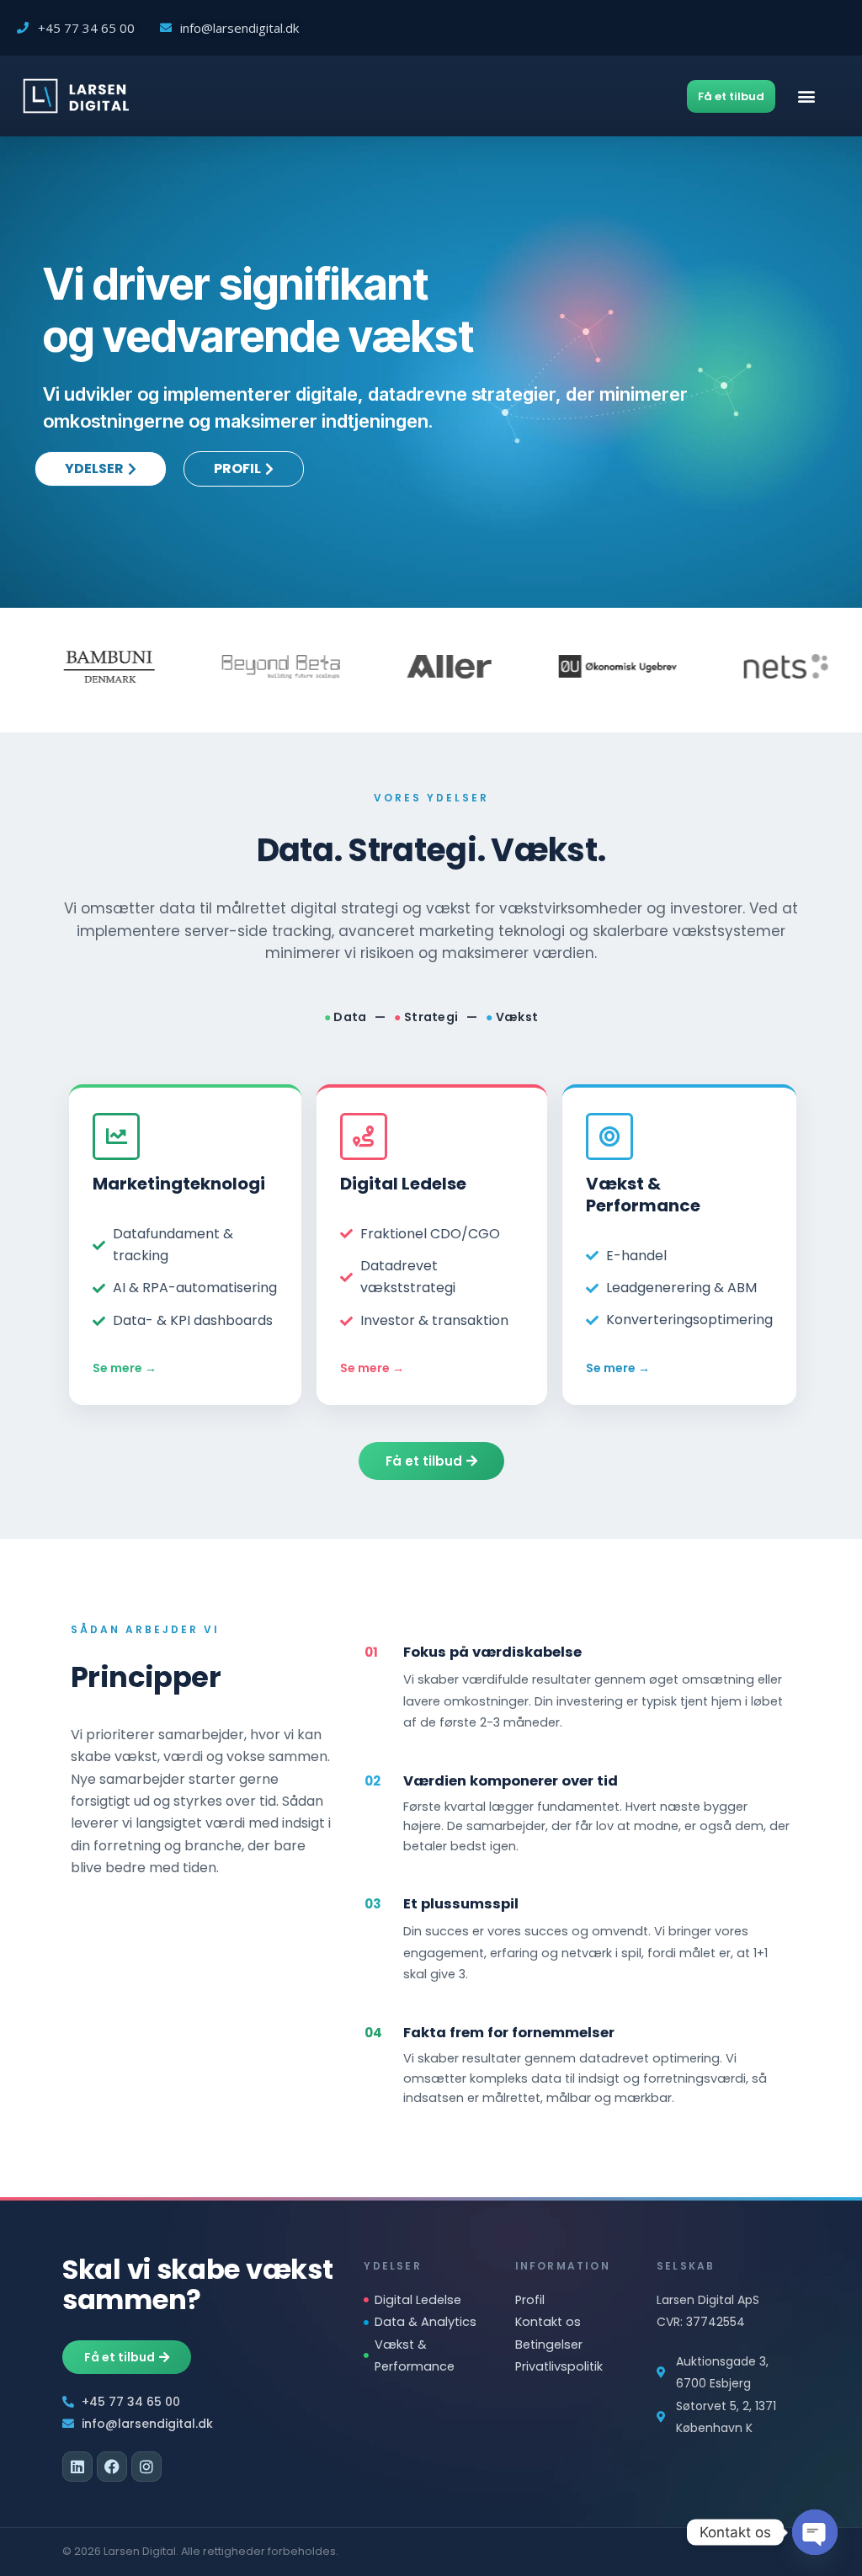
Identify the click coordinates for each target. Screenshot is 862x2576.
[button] (806, 96)
